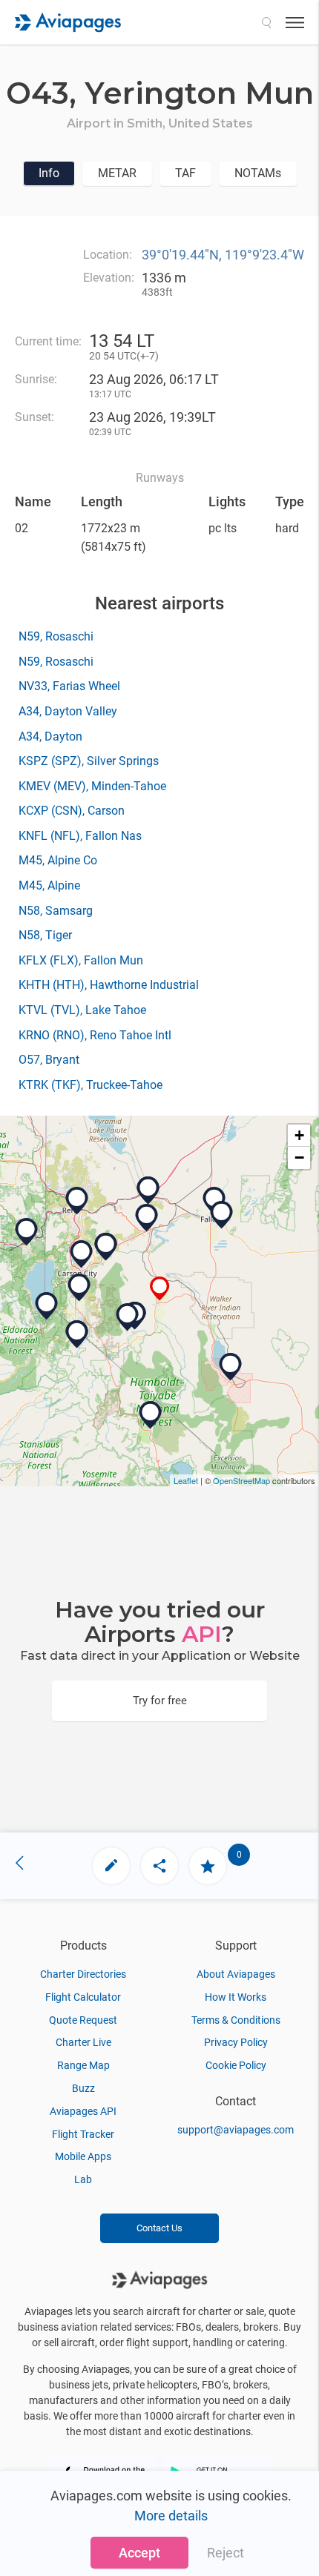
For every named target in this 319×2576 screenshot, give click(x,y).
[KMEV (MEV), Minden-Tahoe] (79, 1288)
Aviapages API (83, 2111)
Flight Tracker (83, 2134)
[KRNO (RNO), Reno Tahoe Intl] (77, 1201)
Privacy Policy (236, 2042)
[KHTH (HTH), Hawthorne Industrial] (231, 1367)
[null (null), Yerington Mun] (160, 1289)
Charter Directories (83, 1974)
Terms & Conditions (236, 2020)
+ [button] (299, 1135)
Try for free (160, 1701)
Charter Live (83, 2042)
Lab (83, 2179)
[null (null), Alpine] (77, 1334)
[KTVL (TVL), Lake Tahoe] (47, 1306)
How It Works (236, 1997)
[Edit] (111, 1866)
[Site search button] (266, 22)
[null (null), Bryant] (151, 1415)
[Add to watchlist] (208, 1866)
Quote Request (83, 2020)
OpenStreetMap (241, 1480)
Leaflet (186, 1480)
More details (171, 2516)
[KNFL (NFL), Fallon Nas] (222, 1215)
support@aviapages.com (236, 2130)
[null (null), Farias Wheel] (128, 1317)
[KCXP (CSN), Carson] (82, 1254)
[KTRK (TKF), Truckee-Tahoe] (27, 1232)
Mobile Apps (83, 2156)
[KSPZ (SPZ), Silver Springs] (147, 1218)
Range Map (83, 2065)
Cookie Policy (236, 2065)
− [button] (299, 1158)
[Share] (159, 1866)
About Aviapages (236, 1974)
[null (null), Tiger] (148, 1191)
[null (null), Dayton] (106, 1247)
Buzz (83, 2088)
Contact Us (159, 2228)
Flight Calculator (83, 1997)
